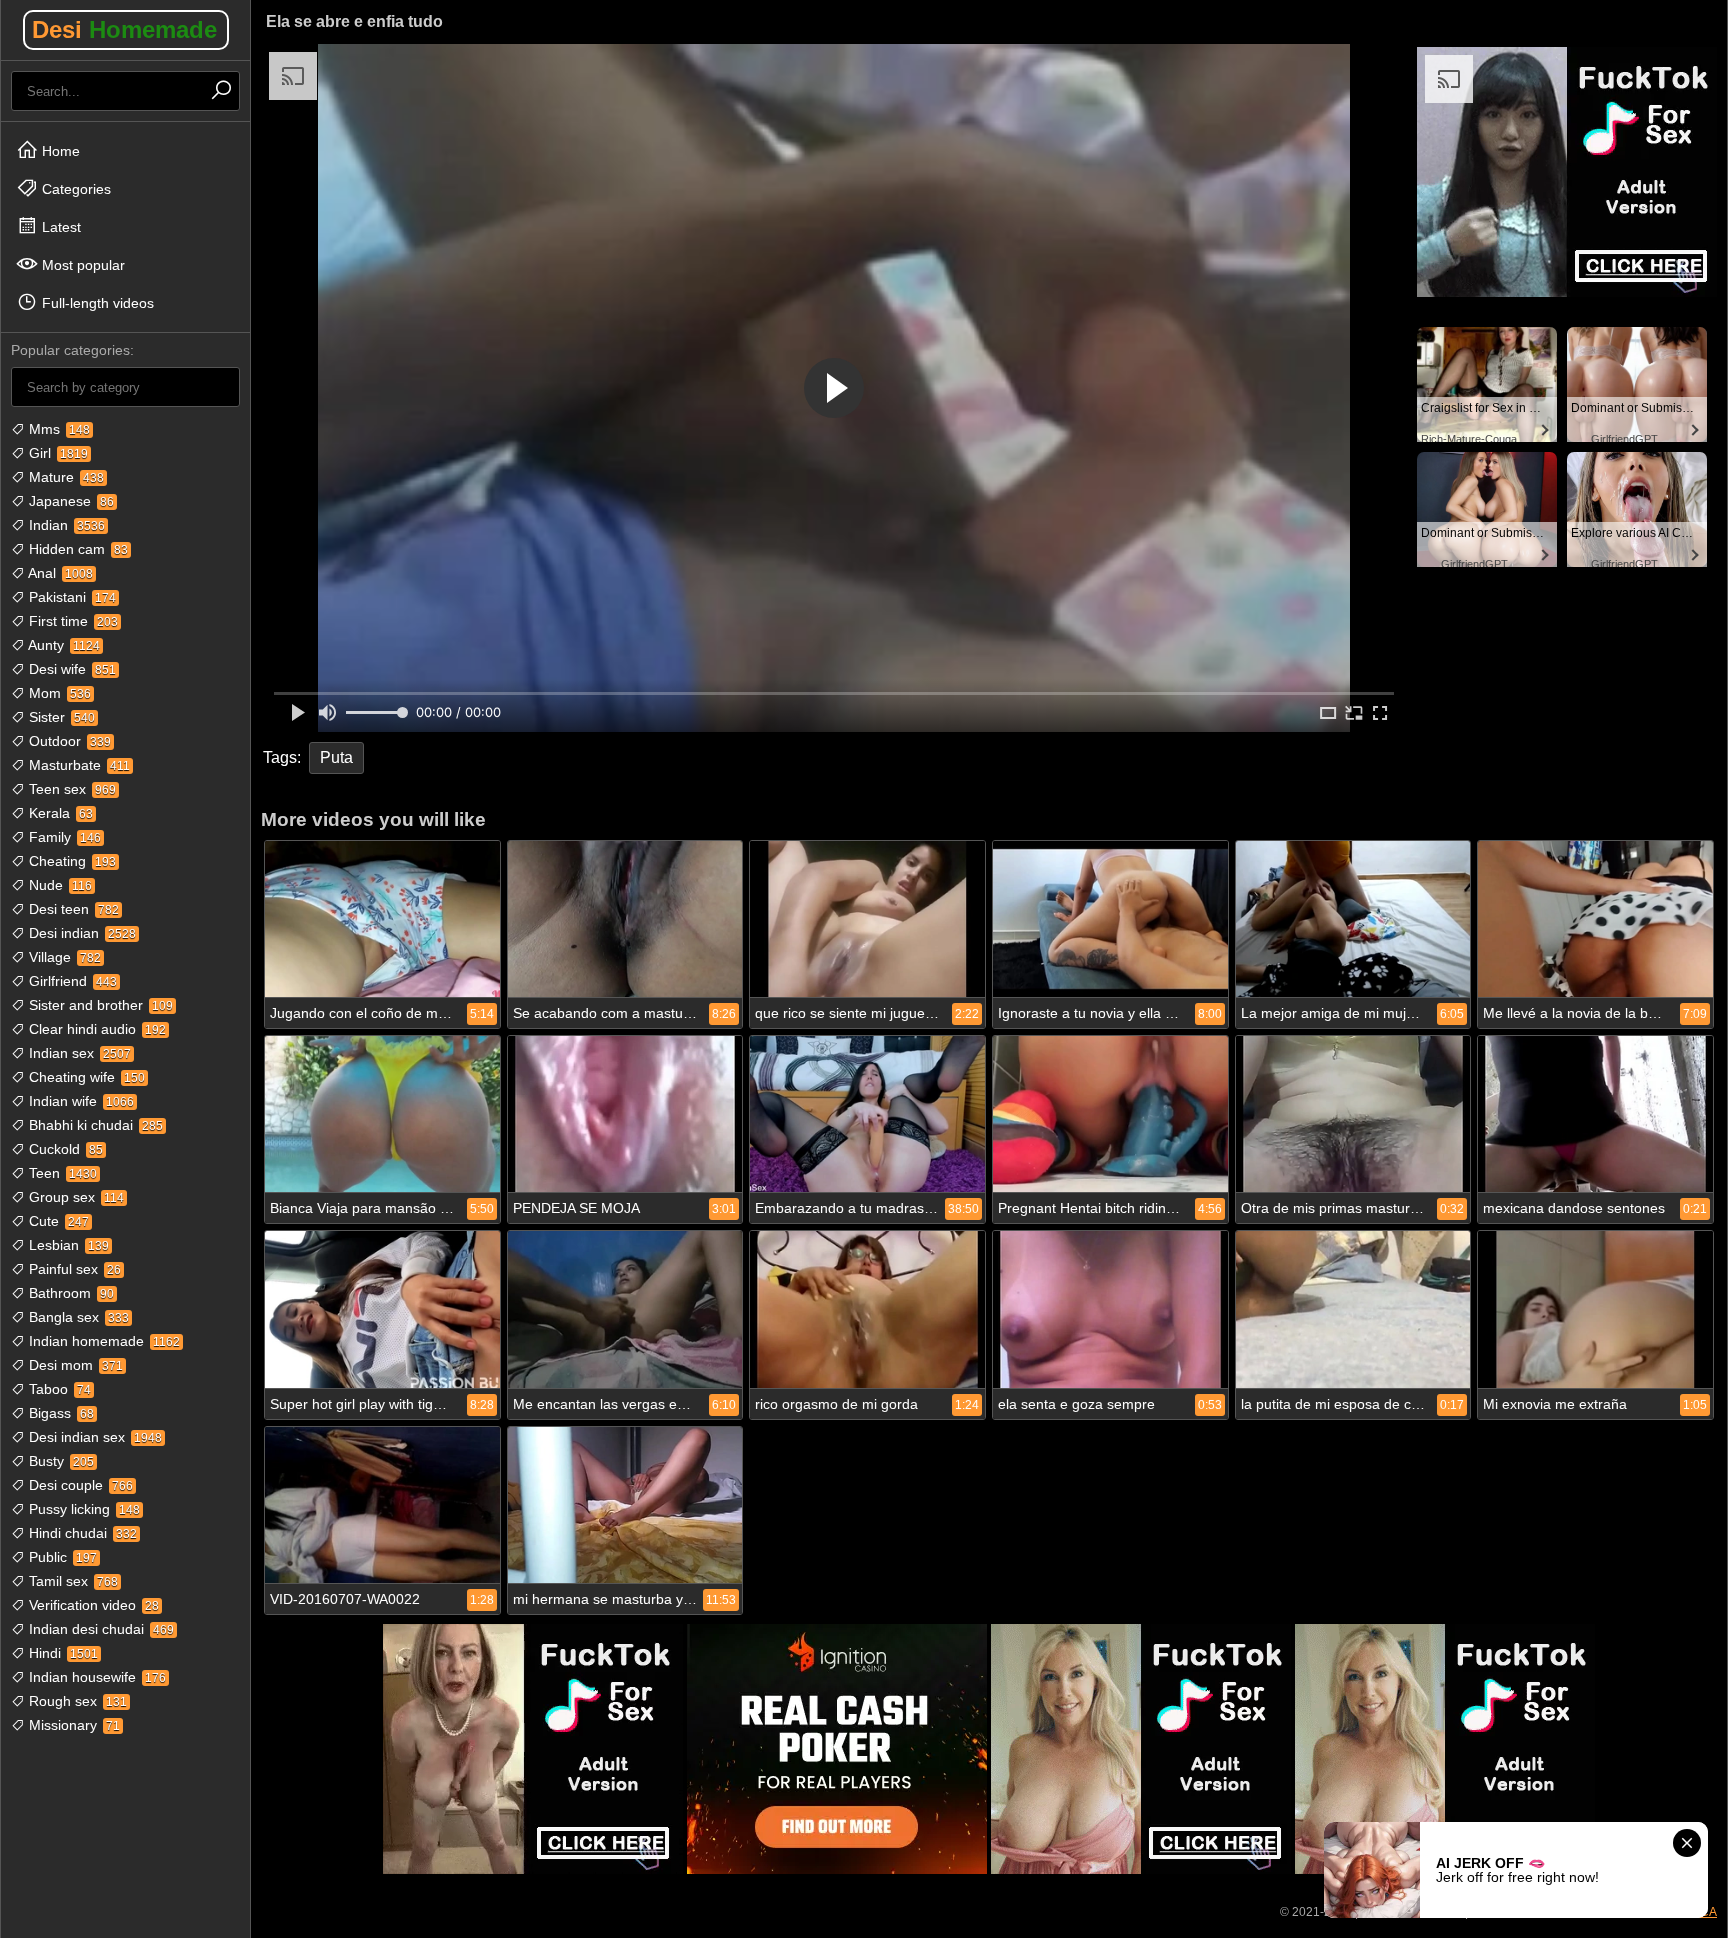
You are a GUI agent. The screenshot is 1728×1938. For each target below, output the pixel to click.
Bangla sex (77, 1317)
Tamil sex (71, 1581)
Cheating (70, 861)
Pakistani (70, 597)
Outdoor (68, 741)
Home (59, 151)
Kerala (59, 813)
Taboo (58, 1389)
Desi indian (80, 933)
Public (61, 1557)
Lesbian (67, 1245)
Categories (74, 189)
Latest (59, 227)
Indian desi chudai (99, 1629)
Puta (336, 757)
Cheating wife (85, 1077)
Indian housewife (95, 1677)
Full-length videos (96, 303)
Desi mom (74, 1365)
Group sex (74, 1197)
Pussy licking (82, 1509)
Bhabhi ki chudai (94, 1125)
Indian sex (78, 1053)
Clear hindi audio (95, 1029)
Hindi (61, 1653)
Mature (64, 477)
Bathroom (69, 1293)
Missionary (72, 1725)
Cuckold (64, 1149)
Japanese (69, 501)
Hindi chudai (81, 1533)
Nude (58, 885)
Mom (58, 693)
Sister (60, 717)
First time (71, 621)
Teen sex (70, 789)
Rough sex (76, 1701)
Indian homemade (102, 1341)
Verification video (92, 1605)
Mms (57, 429)
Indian (65, 525)
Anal (59, 573)
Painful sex (73, 1269)
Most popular (81, 265)
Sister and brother (99, 1005)
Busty (59, 1461)
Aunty (62, 645)
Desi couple (79, 1485)
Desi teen (72, 909)
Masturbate (77, 765)
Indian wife (79, 1101)
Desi (124, 29)
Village (63, 957)
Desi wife (70, 669)
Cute (57, 1221)
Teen (61, 1173)
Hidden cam (76, 549)
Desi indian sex (93, 1437)
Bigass (59, 1413)
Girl (56, 453)
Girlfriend (71, 981)
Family (63, 837)
